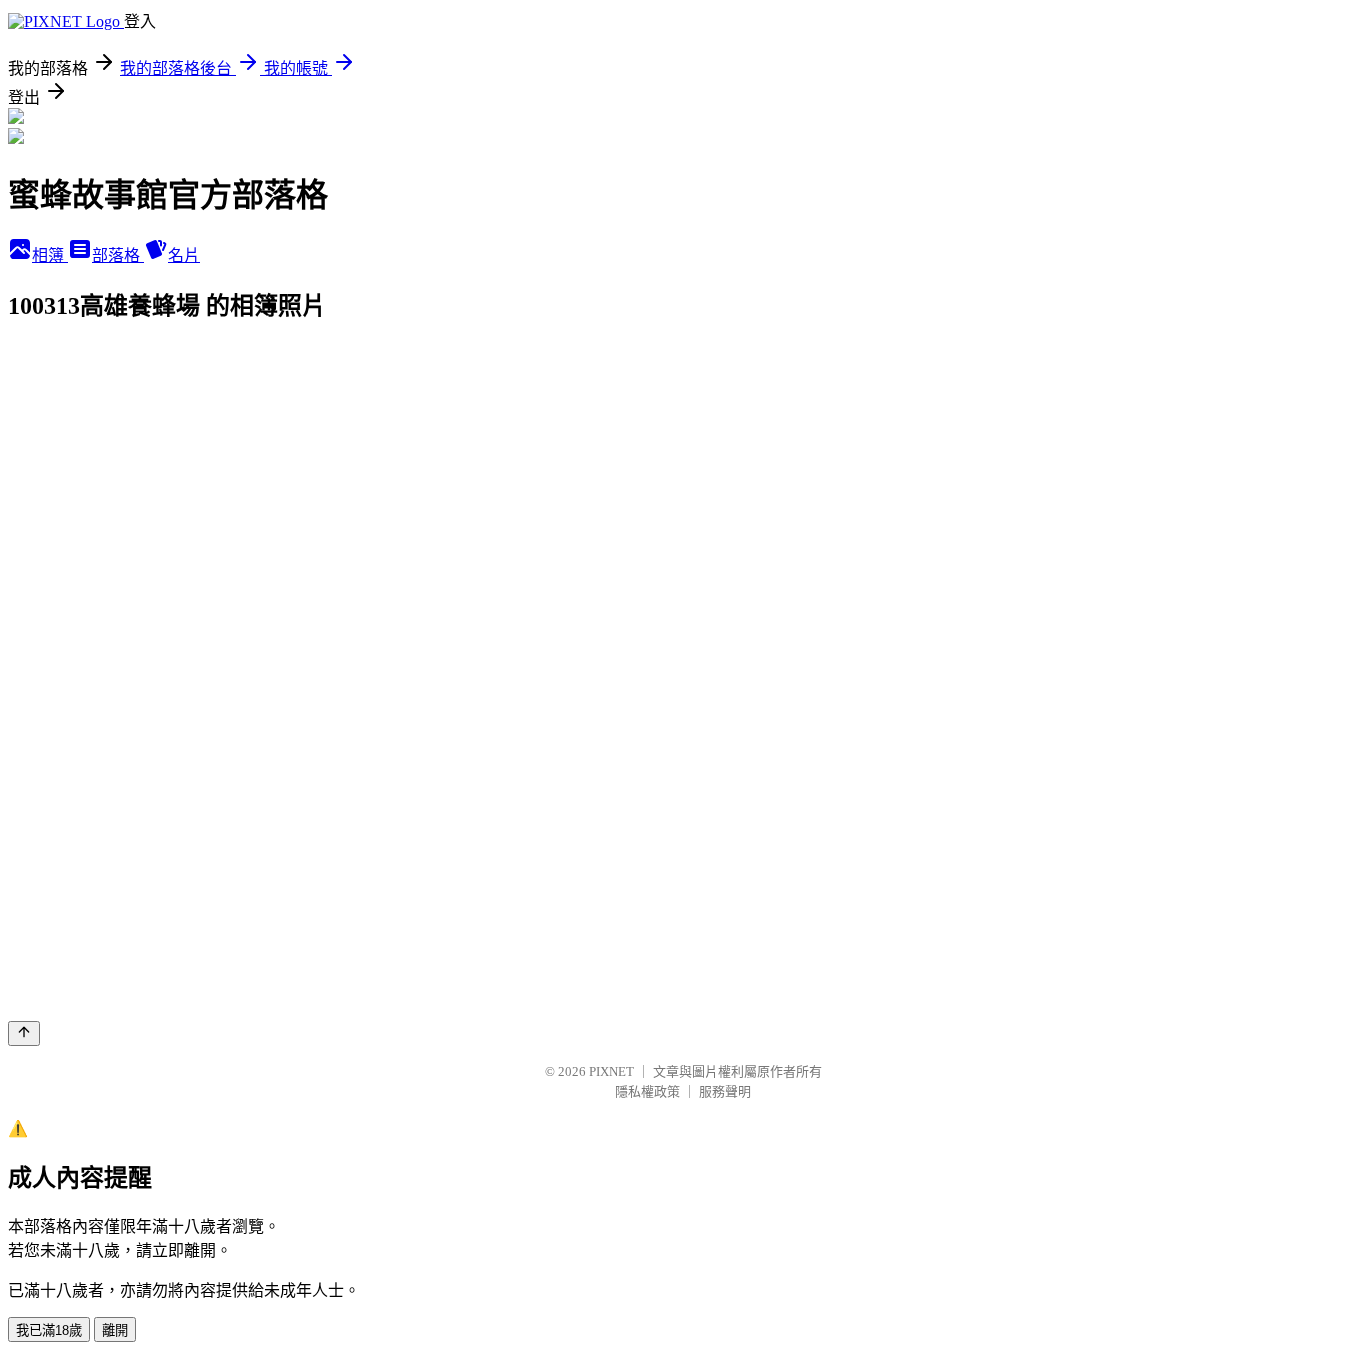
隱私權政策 (647, 1091)
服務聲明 (725, 1091)
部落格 (118, 255)
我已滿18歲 (49, 1330)
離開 (115, 1330)
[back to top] (24, 1033)
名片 (184, 255)
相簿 (50, 255)
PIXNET (611, 1071)
